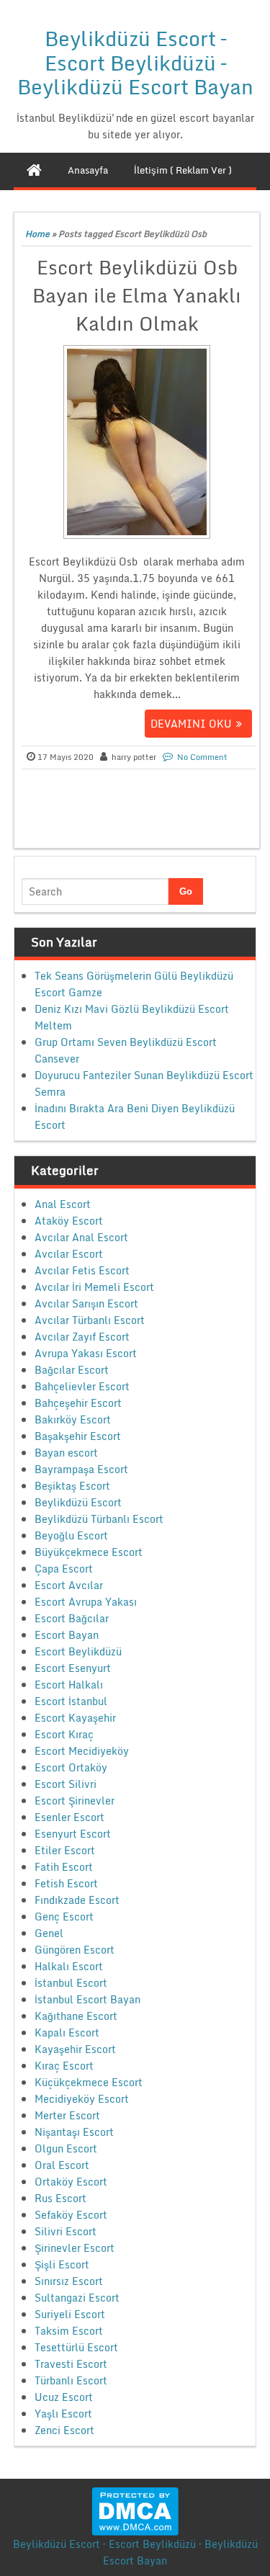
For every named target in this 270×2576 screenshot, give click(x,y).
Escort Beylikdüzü (78, 1651)
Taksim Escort (69, 2331)
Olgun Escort (66, 2148)
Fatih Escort (64, 1867)
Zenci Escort (64, 2430)
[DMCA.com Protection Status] (135, 2510)
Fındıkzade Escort (77, 1900)
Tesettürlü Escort (76, 2347)
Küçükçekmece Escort (89, 2082)
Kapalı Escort (67, 2032)
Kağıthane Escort (76, 2016)
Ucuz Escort (64, 2397)
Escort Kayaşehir (75, 1718)
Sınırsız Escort (69, 2281)
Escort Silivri (66, 1784)
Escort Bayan (67, 1635)
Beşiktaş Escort (72, 1486)
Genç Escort (64, 1917)
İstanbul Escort (71, 1983)
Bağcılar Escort (72, 1370)
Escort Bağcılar (72, 1618)
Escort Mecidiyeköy (82, 1751)
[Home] (34, 170)
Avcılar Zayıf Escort (82, 1337)
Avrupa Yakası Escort (86, 1353)
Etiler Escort (65, 1850)
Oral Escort (62, 2165)
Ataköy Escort (69, 1221)
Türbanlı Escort (71, 2380)
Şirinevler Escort (75, 2248)
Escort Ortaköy (71, 1767)
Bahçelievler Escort (82, 1386)
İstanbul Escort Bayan (87, 1999)
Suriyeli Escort (70, 2314)
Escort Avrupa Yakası (86, 1602)
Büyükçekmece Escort (89, 1552)
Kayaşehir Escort (75, 2049)
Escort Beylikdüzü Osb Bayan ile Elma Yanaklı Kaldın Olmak (137, 295)
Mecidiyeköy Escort (82, 2099)
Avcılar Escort (69, 1254)
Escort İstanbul (71, 1701)
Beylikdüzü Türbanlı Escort (99, 1519)
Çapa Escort (64, 1569)
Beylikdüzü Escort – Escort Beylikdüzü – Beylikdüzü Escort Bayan (135, 62)
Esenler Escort (69, 1817)
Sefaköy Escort (71, 2215)
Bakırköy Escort (73, 1419)
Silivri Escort (66, 2231)
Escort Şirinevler (75, 1801)
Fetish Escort (66, 1883)
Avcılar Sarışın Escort (86, 1303)
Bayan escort (66, 1453)
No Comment (202, 757)
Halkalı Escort (69, 1966)
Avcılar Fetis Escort (82, 1270)
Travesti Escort (71, 2364)
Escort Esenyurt (73, 1668)
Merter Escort (67, 2115)
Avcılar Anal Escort (81, 1237)
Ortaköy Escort (71, 2182)
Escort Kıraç (64, 1734)
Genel (49, 1933)
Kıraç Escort (64, 2066)
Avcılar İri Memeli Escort (94, 1287)
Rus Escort (60, 2198)
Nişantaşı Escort (74, 2132)
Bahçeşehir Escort (78, 1403)
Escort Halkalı (69, 1685)
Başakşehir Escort (78, 1436)
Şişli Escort (62, 2264)
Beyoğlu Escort (71, 1535)
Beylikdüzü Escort (78, 1502)
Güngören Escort (75, 1950)
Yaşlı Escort (63, 2414)
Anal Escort (63, 1204)
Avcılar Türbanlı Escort (90, 1320)
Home (37, 234)
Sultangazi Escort (77, 2298)
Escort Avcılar (69, 1585)
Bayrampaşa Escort (81, 1469)
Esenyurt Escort (73, 1834)
